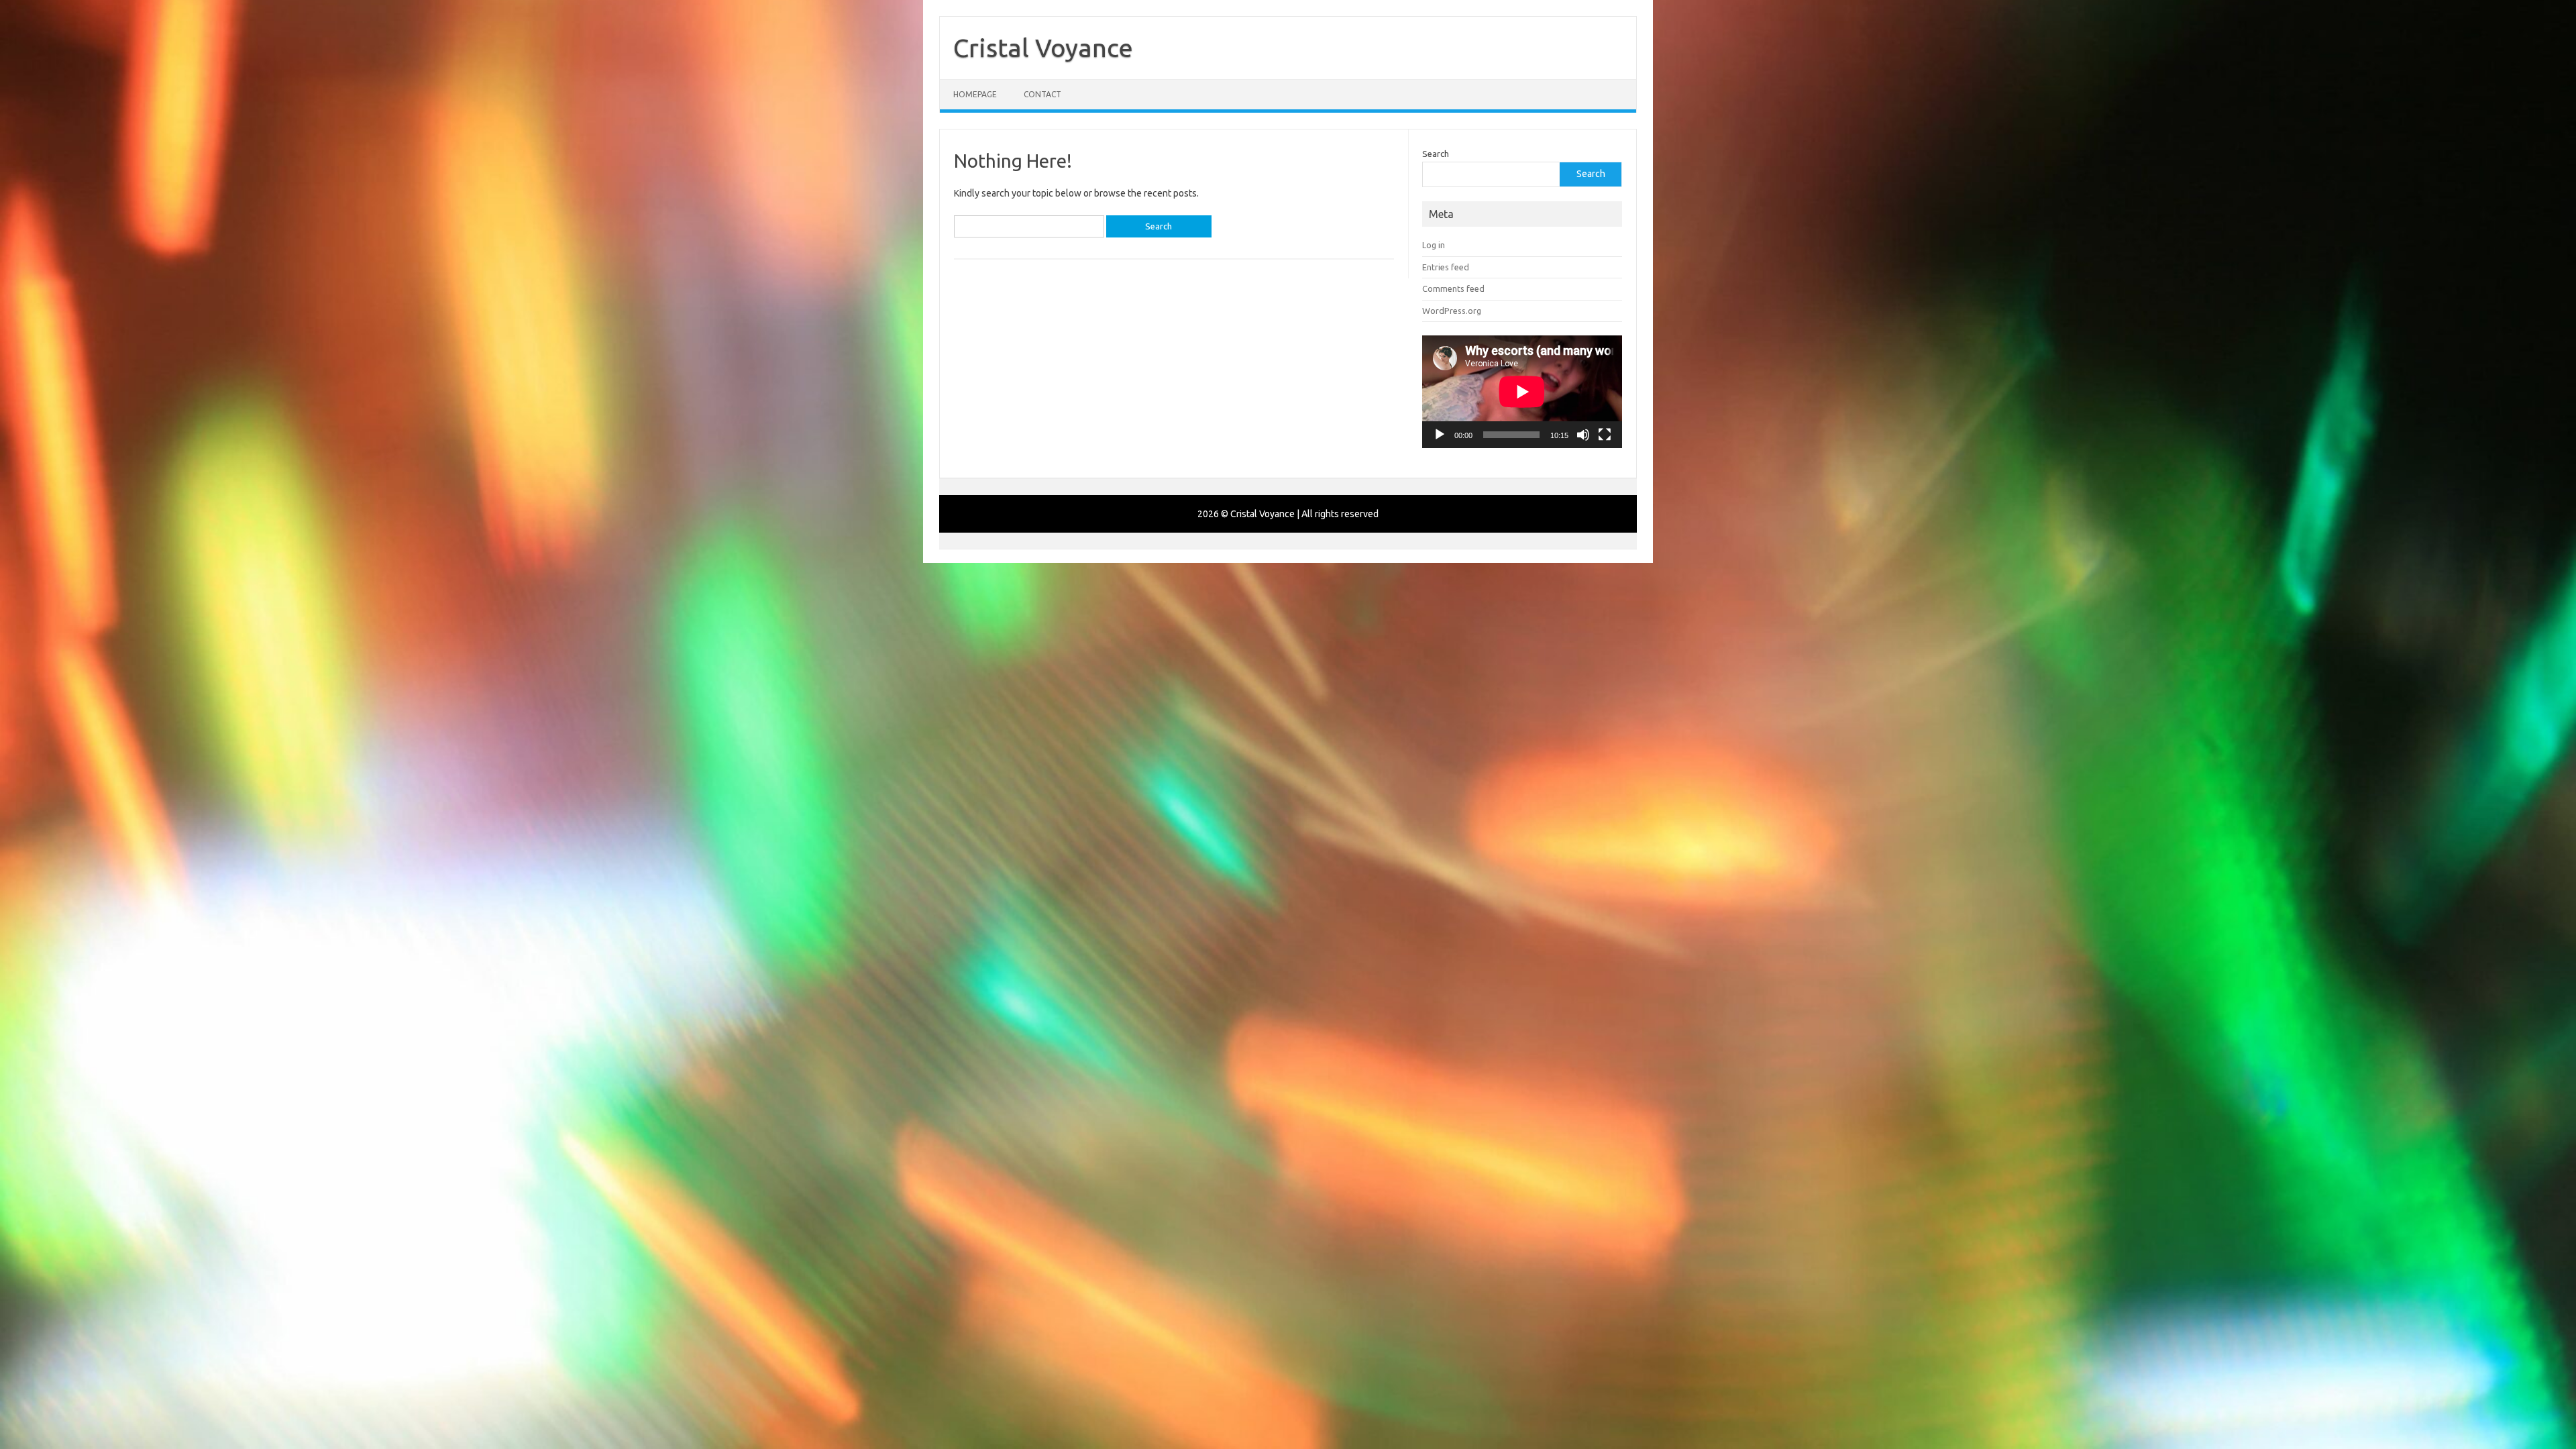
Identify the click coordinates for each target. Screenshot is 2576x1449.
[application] (1522, 392)
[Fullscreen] (1605, 435)
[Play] (1440, 435)
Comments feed (1453, 288)
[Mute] (1583, 435)
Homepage (975, 94)
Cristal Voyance (1043, 48)
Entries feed (1446, 267)
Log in (1434, 245)
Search (1436, 154)
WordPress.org (1452, 311)
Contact (1042, 94)
